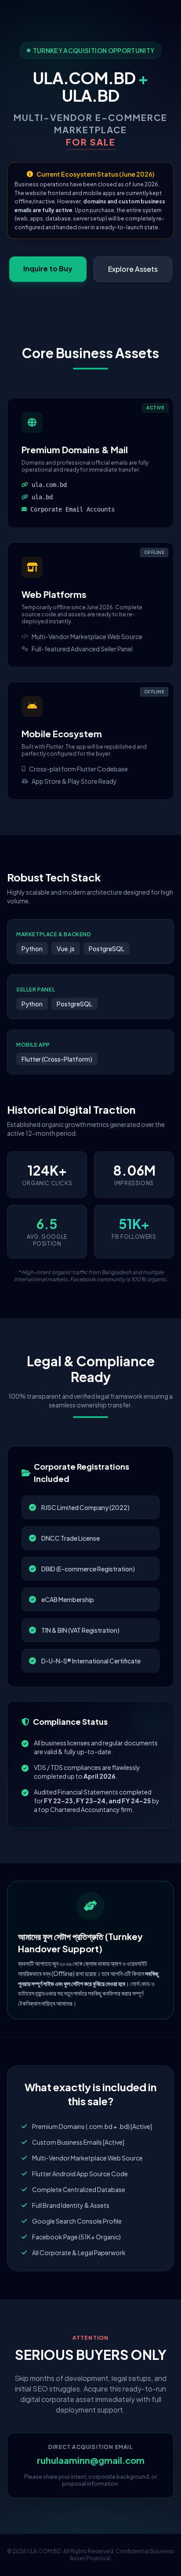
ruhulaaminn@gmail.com (91, 2460)
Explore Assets (133, 269)
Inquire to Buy (48, 268)
